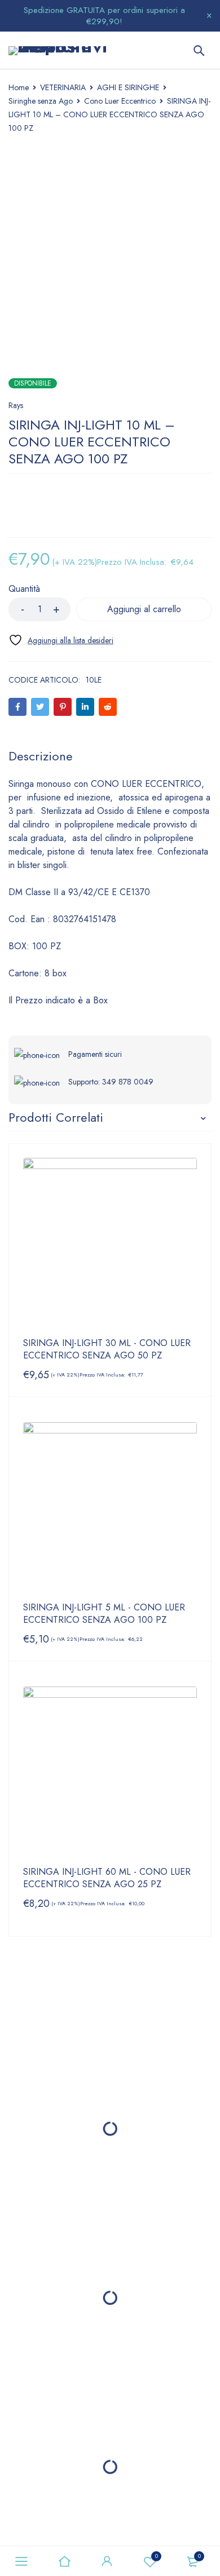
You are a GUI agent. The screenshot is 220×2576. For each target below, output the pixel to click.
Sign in (107, 2561)
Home (19, 87)
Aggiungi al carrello (144, 609)
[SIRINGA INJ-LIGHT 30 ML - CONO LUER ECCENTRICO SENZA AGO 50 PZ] (110, 1245)
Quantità (24, 589)
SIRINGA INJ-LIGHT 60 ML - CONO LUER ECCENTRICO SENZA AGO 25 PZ (107, 1878)
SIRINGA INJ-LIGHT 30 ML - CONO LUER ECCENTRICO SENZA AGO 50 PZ (107, 1349)
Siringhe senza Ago (41, 101)
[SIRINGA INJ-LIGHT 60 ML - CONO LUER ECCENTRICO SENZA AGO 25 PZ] (110, 1773)
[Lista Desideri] (61, 640)
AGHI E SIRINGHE (128, 87)
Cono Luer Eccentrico (120, 101)
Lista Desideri (157, 2556)
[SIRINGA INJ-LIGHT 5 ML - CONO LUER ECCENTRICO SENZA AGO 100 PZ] (110, 1509)
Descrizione (41, 756)
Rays (16, 405)
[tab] (41, 756)
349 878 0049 (128, 1082)
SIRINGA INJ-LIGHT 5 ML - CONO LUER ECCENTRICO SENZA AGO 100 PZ (104, 1614)
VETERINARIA (63, 87)
